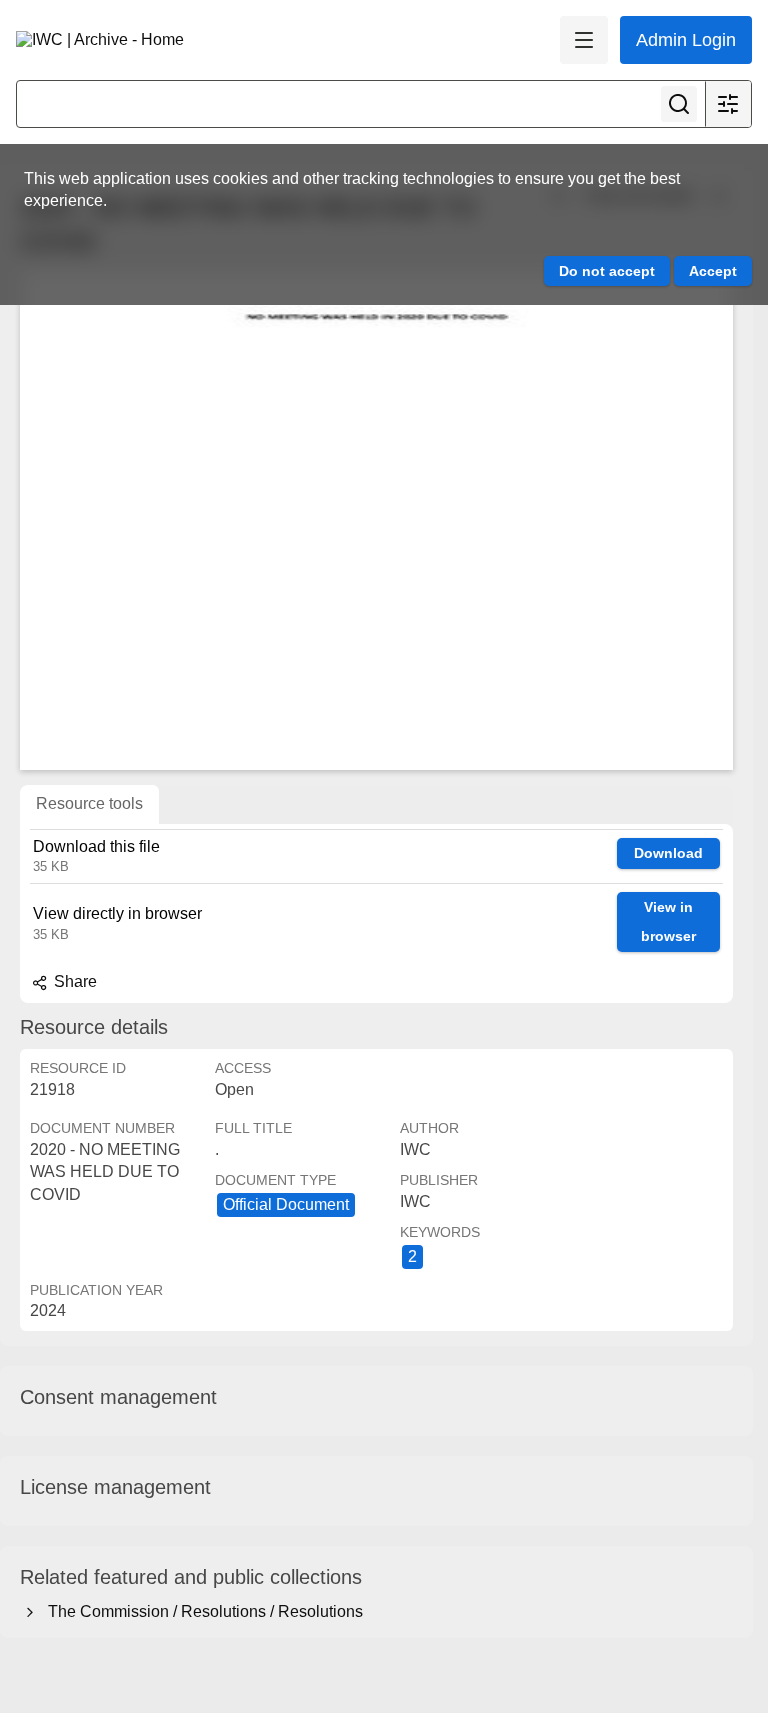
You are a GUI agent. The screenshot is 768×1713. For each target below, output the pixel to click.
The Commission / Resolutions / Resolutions (201, 1611)
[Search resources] (679, 104)
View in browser (668, 921)
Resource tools (89, 803)
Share (73, 981)
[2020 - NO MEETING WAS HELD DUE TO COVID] (376, 520)
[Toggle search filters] (728, 104)
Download (668, 853)
